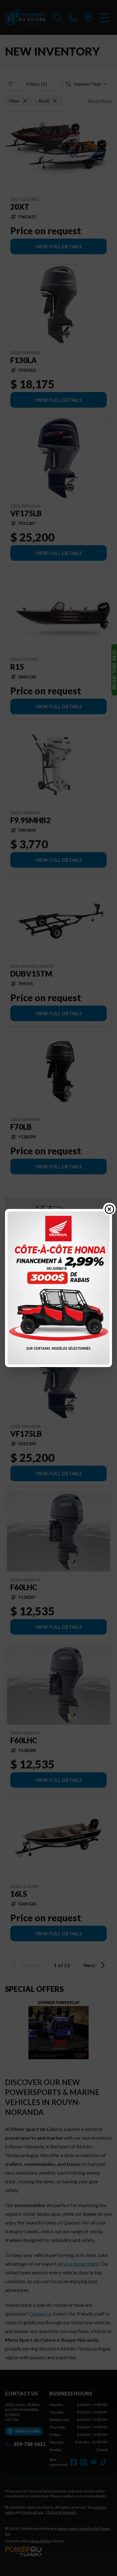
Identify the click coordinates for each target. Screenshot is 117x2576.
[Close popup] (110, 1209)
